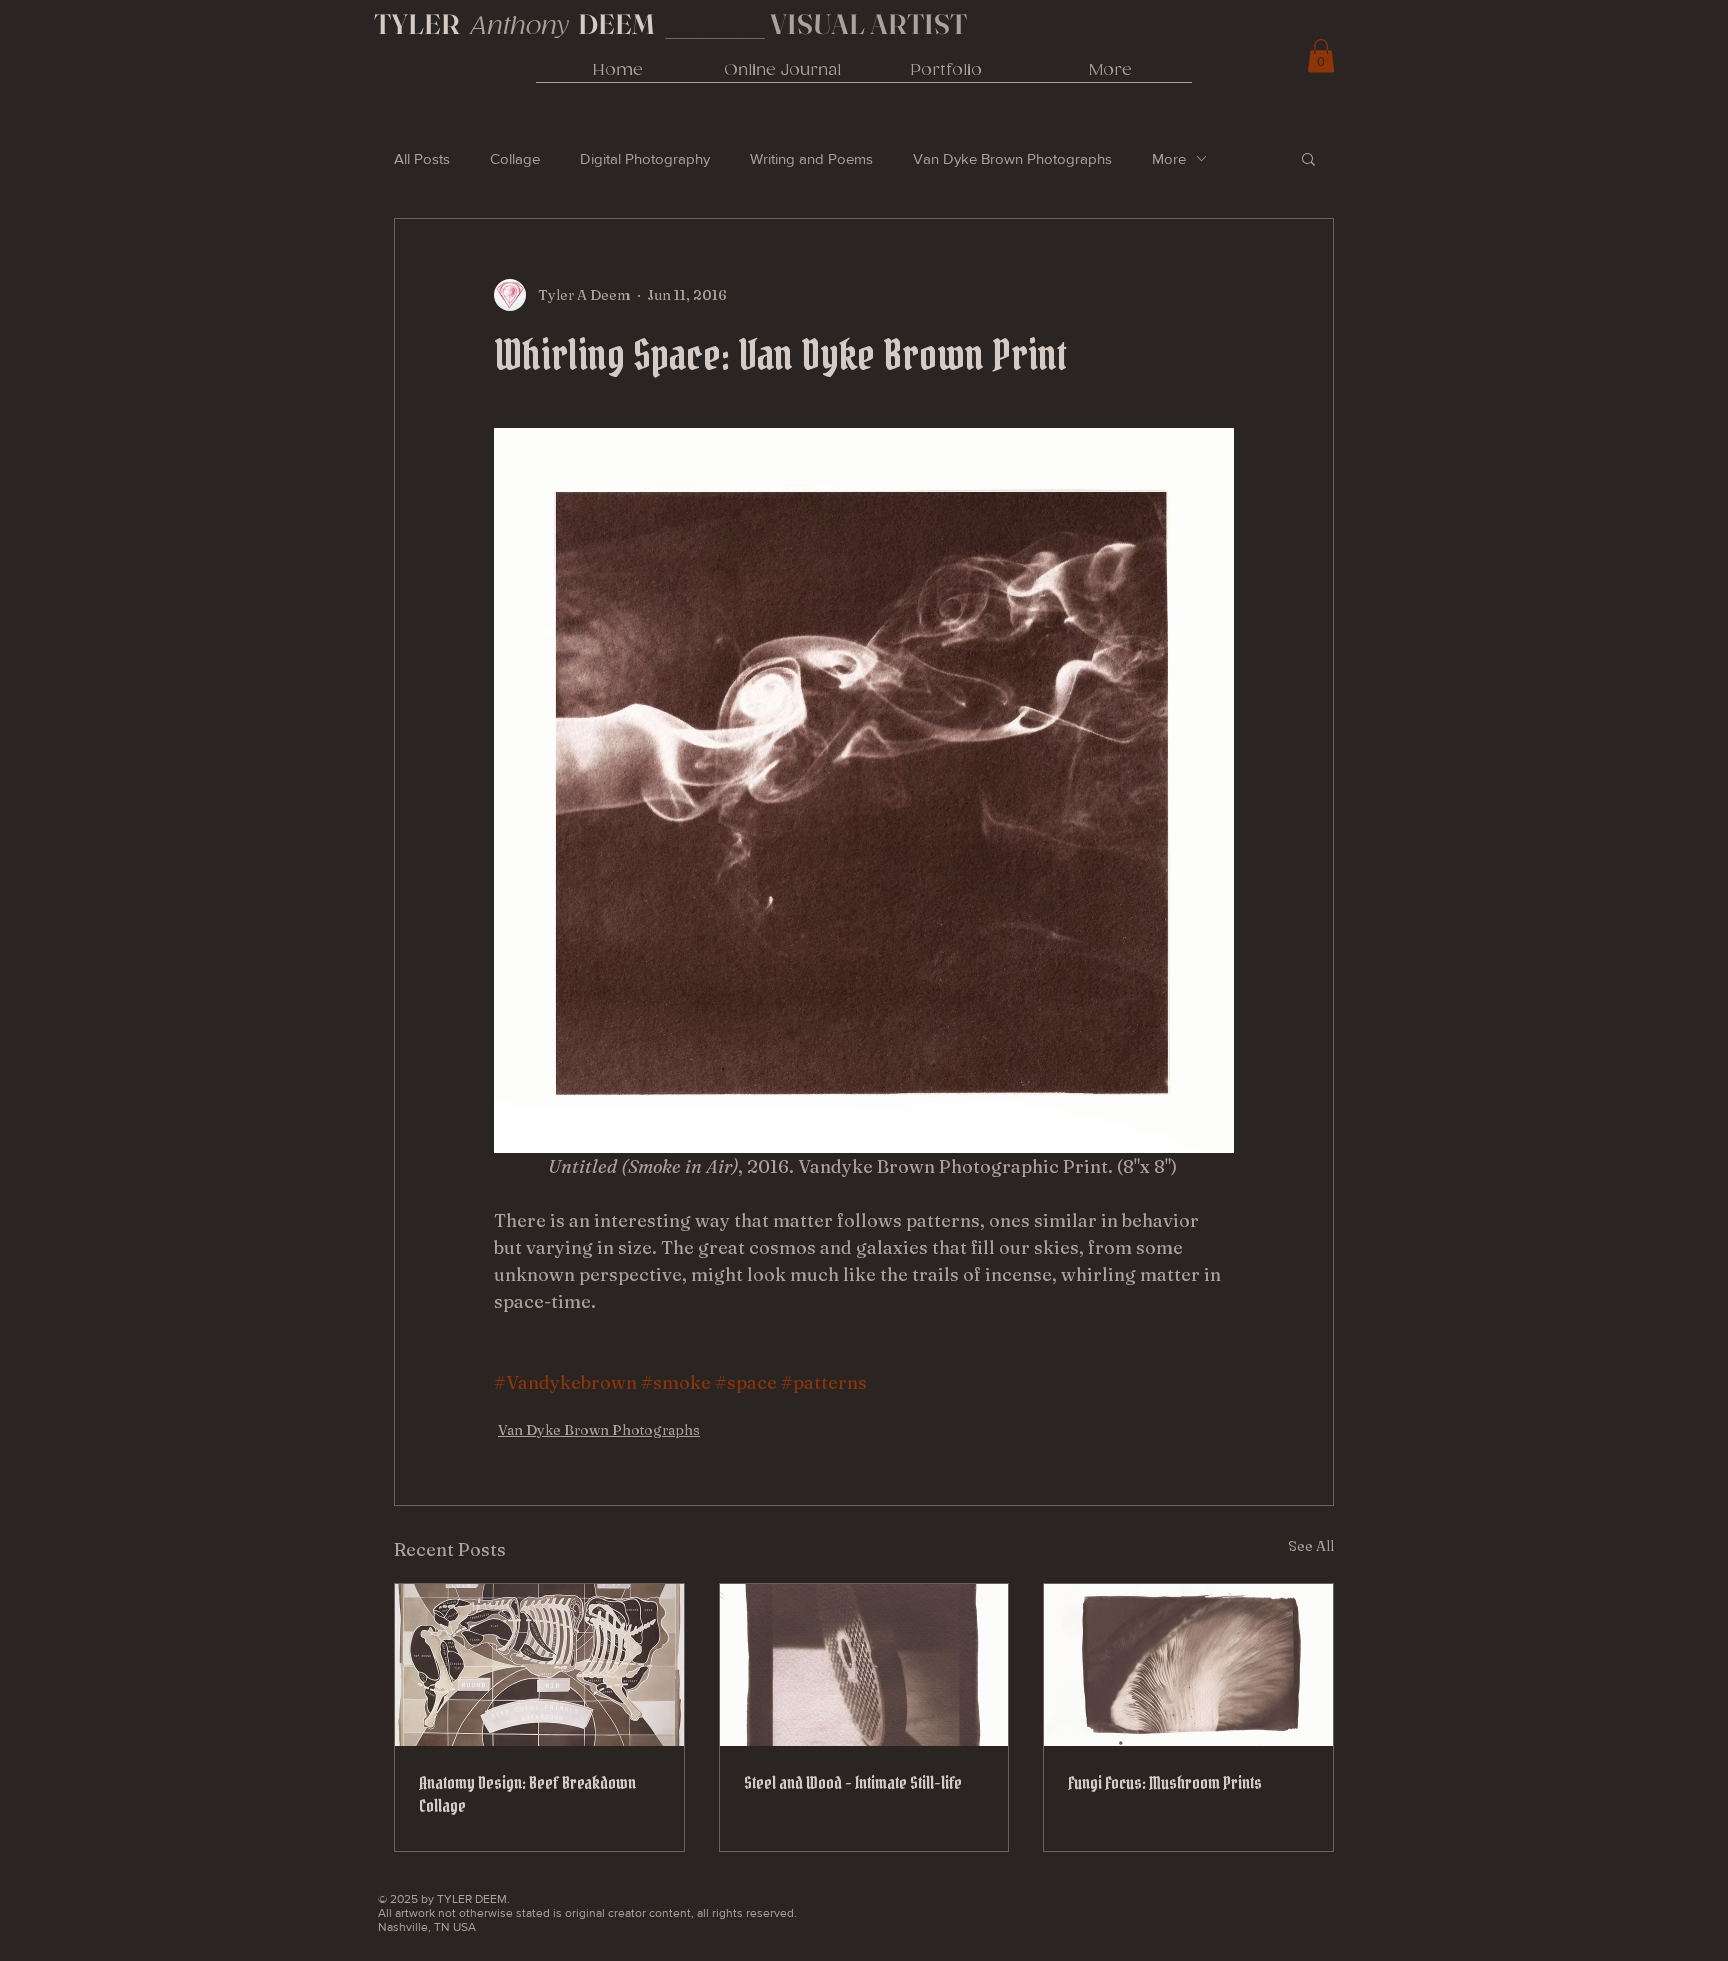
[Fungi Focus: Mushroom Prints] (1188, 1665)
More (1169, 158)
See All (1311, 1546)
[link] (1321, 55)
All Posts (422, 158)
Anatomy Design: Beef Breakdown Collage (527, 1794)
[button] (1308, 158)
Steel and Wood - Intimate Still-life (853, 1782)
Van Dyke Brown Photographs (1012, 158)
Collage (515, 158)
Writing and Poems (811, 158)
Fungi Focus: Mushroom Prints (1165, 1782)
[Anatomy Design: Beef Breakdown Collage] (539, 1665)
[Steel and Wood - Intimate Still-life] (864, 1665)
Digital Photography (645, 158)
